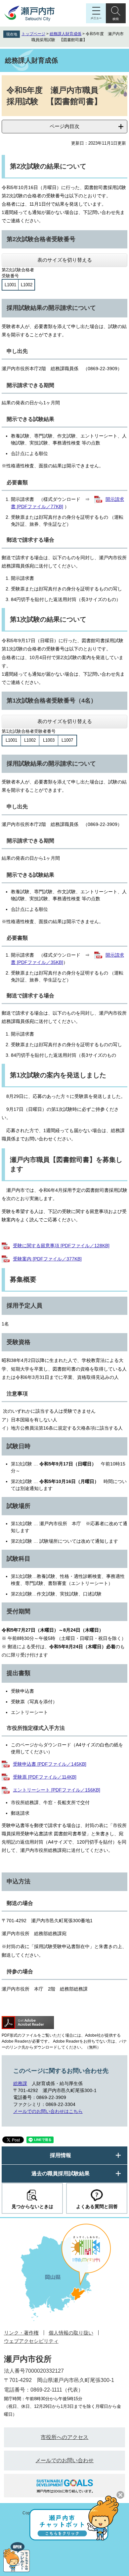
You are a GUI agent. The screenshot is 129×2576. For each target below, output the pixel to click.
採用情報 (61, 2155)
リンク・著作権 (21, 2333)
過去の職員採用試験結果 (61, 2173)
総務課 (20, 2083)
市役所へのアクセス (64, 2437)
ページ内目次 (64, 126)
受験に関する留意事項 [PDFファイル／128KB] (61, 1246)
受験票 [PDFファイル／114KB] (45, 1777)
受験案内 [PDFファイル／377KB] (47, 1259)
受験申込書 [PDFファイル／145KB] (50, 1764)
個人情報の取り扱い (71, 2333)
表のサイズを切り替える (65, 260)
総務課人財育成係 (65, 34)
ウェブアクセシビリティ (31, 2341)
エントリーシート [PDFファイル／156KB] (57, 1790)
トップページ (33, 34)
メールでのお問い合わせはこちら (48, 2111)
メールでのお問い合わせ (64, 2460)
